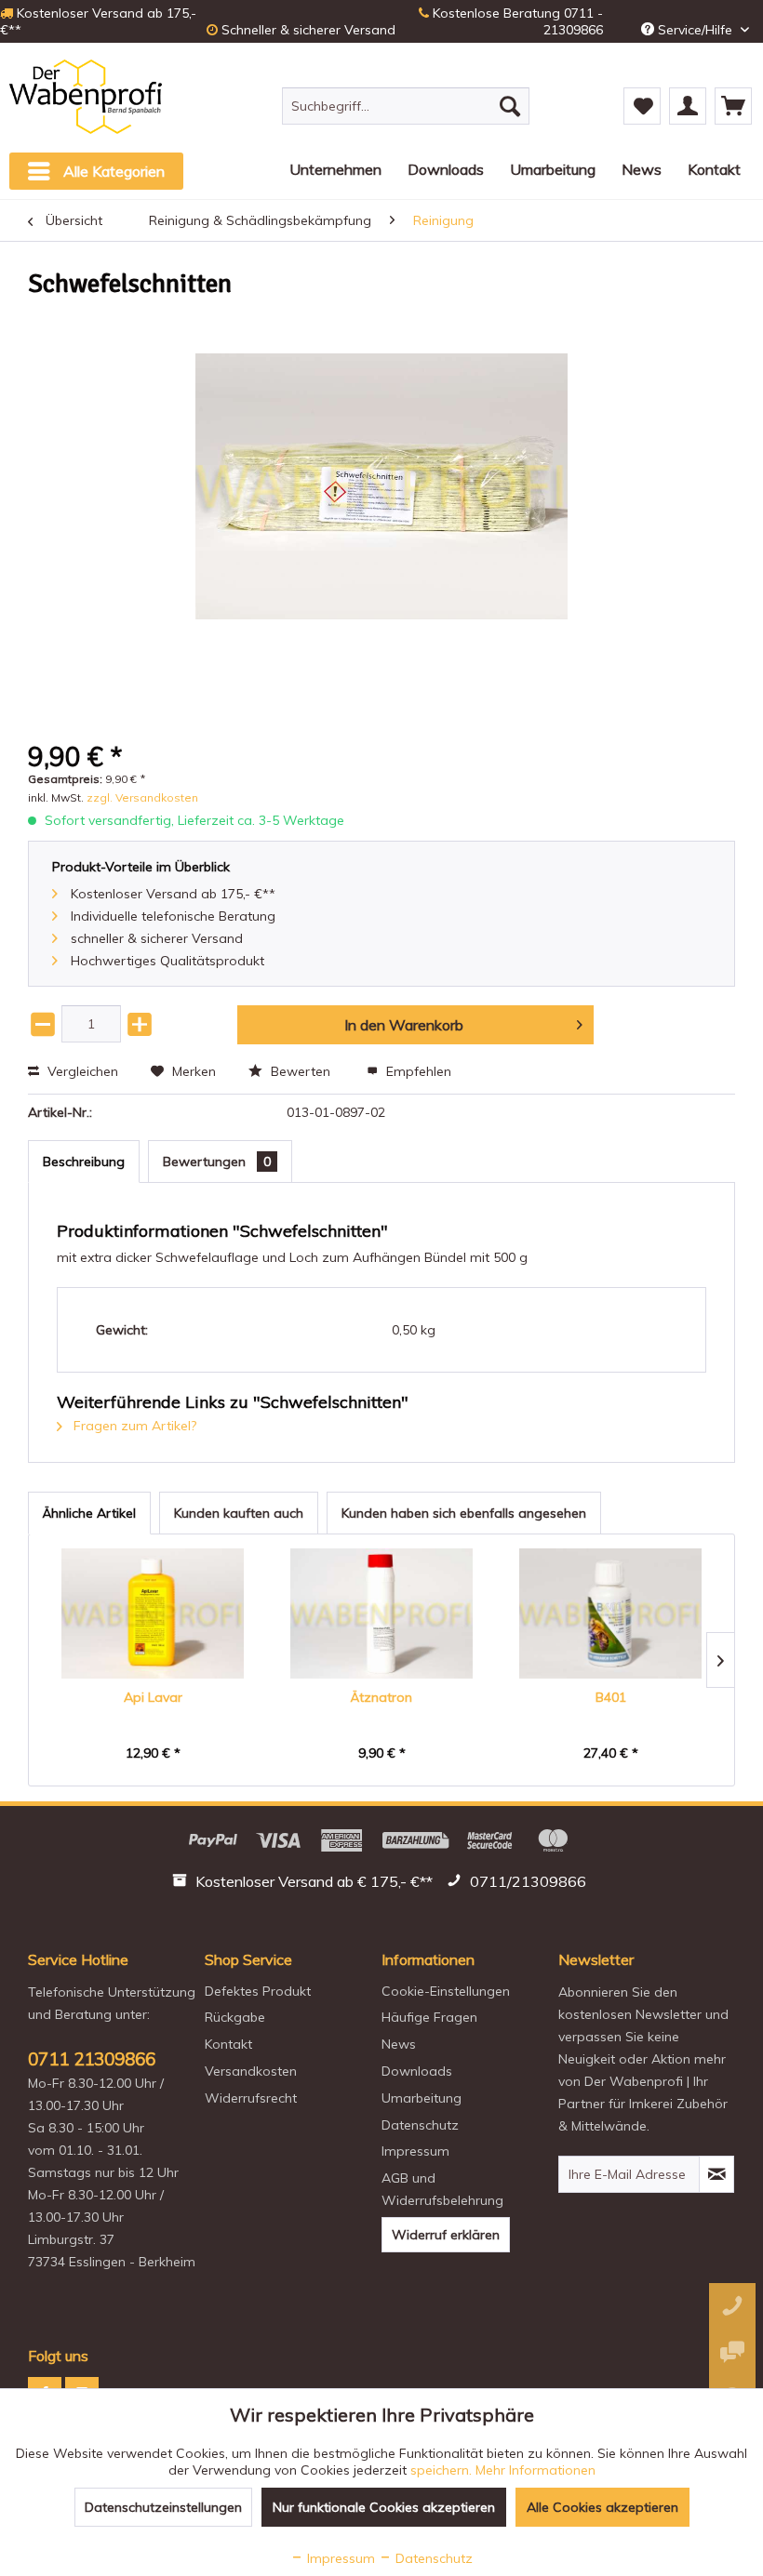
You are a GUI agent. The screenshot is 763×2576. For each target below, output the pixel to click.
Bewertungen (217, 1162)
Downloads (417, 2071)
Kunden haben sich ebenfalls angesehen (464, 1513)
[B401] (610, 1613)
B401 (611, 1697)
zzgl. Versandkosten (142, 797)
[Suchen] (510, 106)
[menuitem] (406, 106)
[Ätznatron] (381, 1613)
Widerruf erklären (446, 2235)
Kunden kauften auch (239, 1513)
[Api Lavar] (153, 1613)
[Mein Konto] (688, 106)
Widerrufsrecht (251, 2098)
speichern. (443, 2470)
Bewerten (301, 1071)
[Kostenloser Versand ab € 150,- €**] (305, 1884)
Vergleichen (81, 1071)
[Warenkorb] (733, 106)
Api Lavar (153, 1697)
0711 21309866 (92, 2059)
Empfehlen (417, 1071)
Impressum (415, 2151)
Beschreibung (84, 1162)
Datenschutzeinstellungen (163, 2507)
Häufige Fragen (429, 2017)
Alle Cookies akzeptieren (602, 2507)
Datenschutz (420, 2125)
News (399, 2044)
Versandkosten (251, 2071)
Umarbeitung (422, 2098)
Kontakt (228, 2044)
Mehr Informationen (535, 2470)
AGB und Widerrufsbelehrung (442, 2189)
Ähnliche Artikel (89, 1513)
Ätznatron (381, 1697)
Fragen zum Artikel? (133, 1426)
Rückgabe (235, 2017)
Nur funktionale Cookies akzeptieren (384, 2507)
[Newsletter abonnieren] (716, 2174)
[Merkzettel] (642, 106)
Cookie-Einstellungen (446, 1991)
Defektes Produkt (258, 1991)
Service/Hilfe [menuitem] (695, 30)
